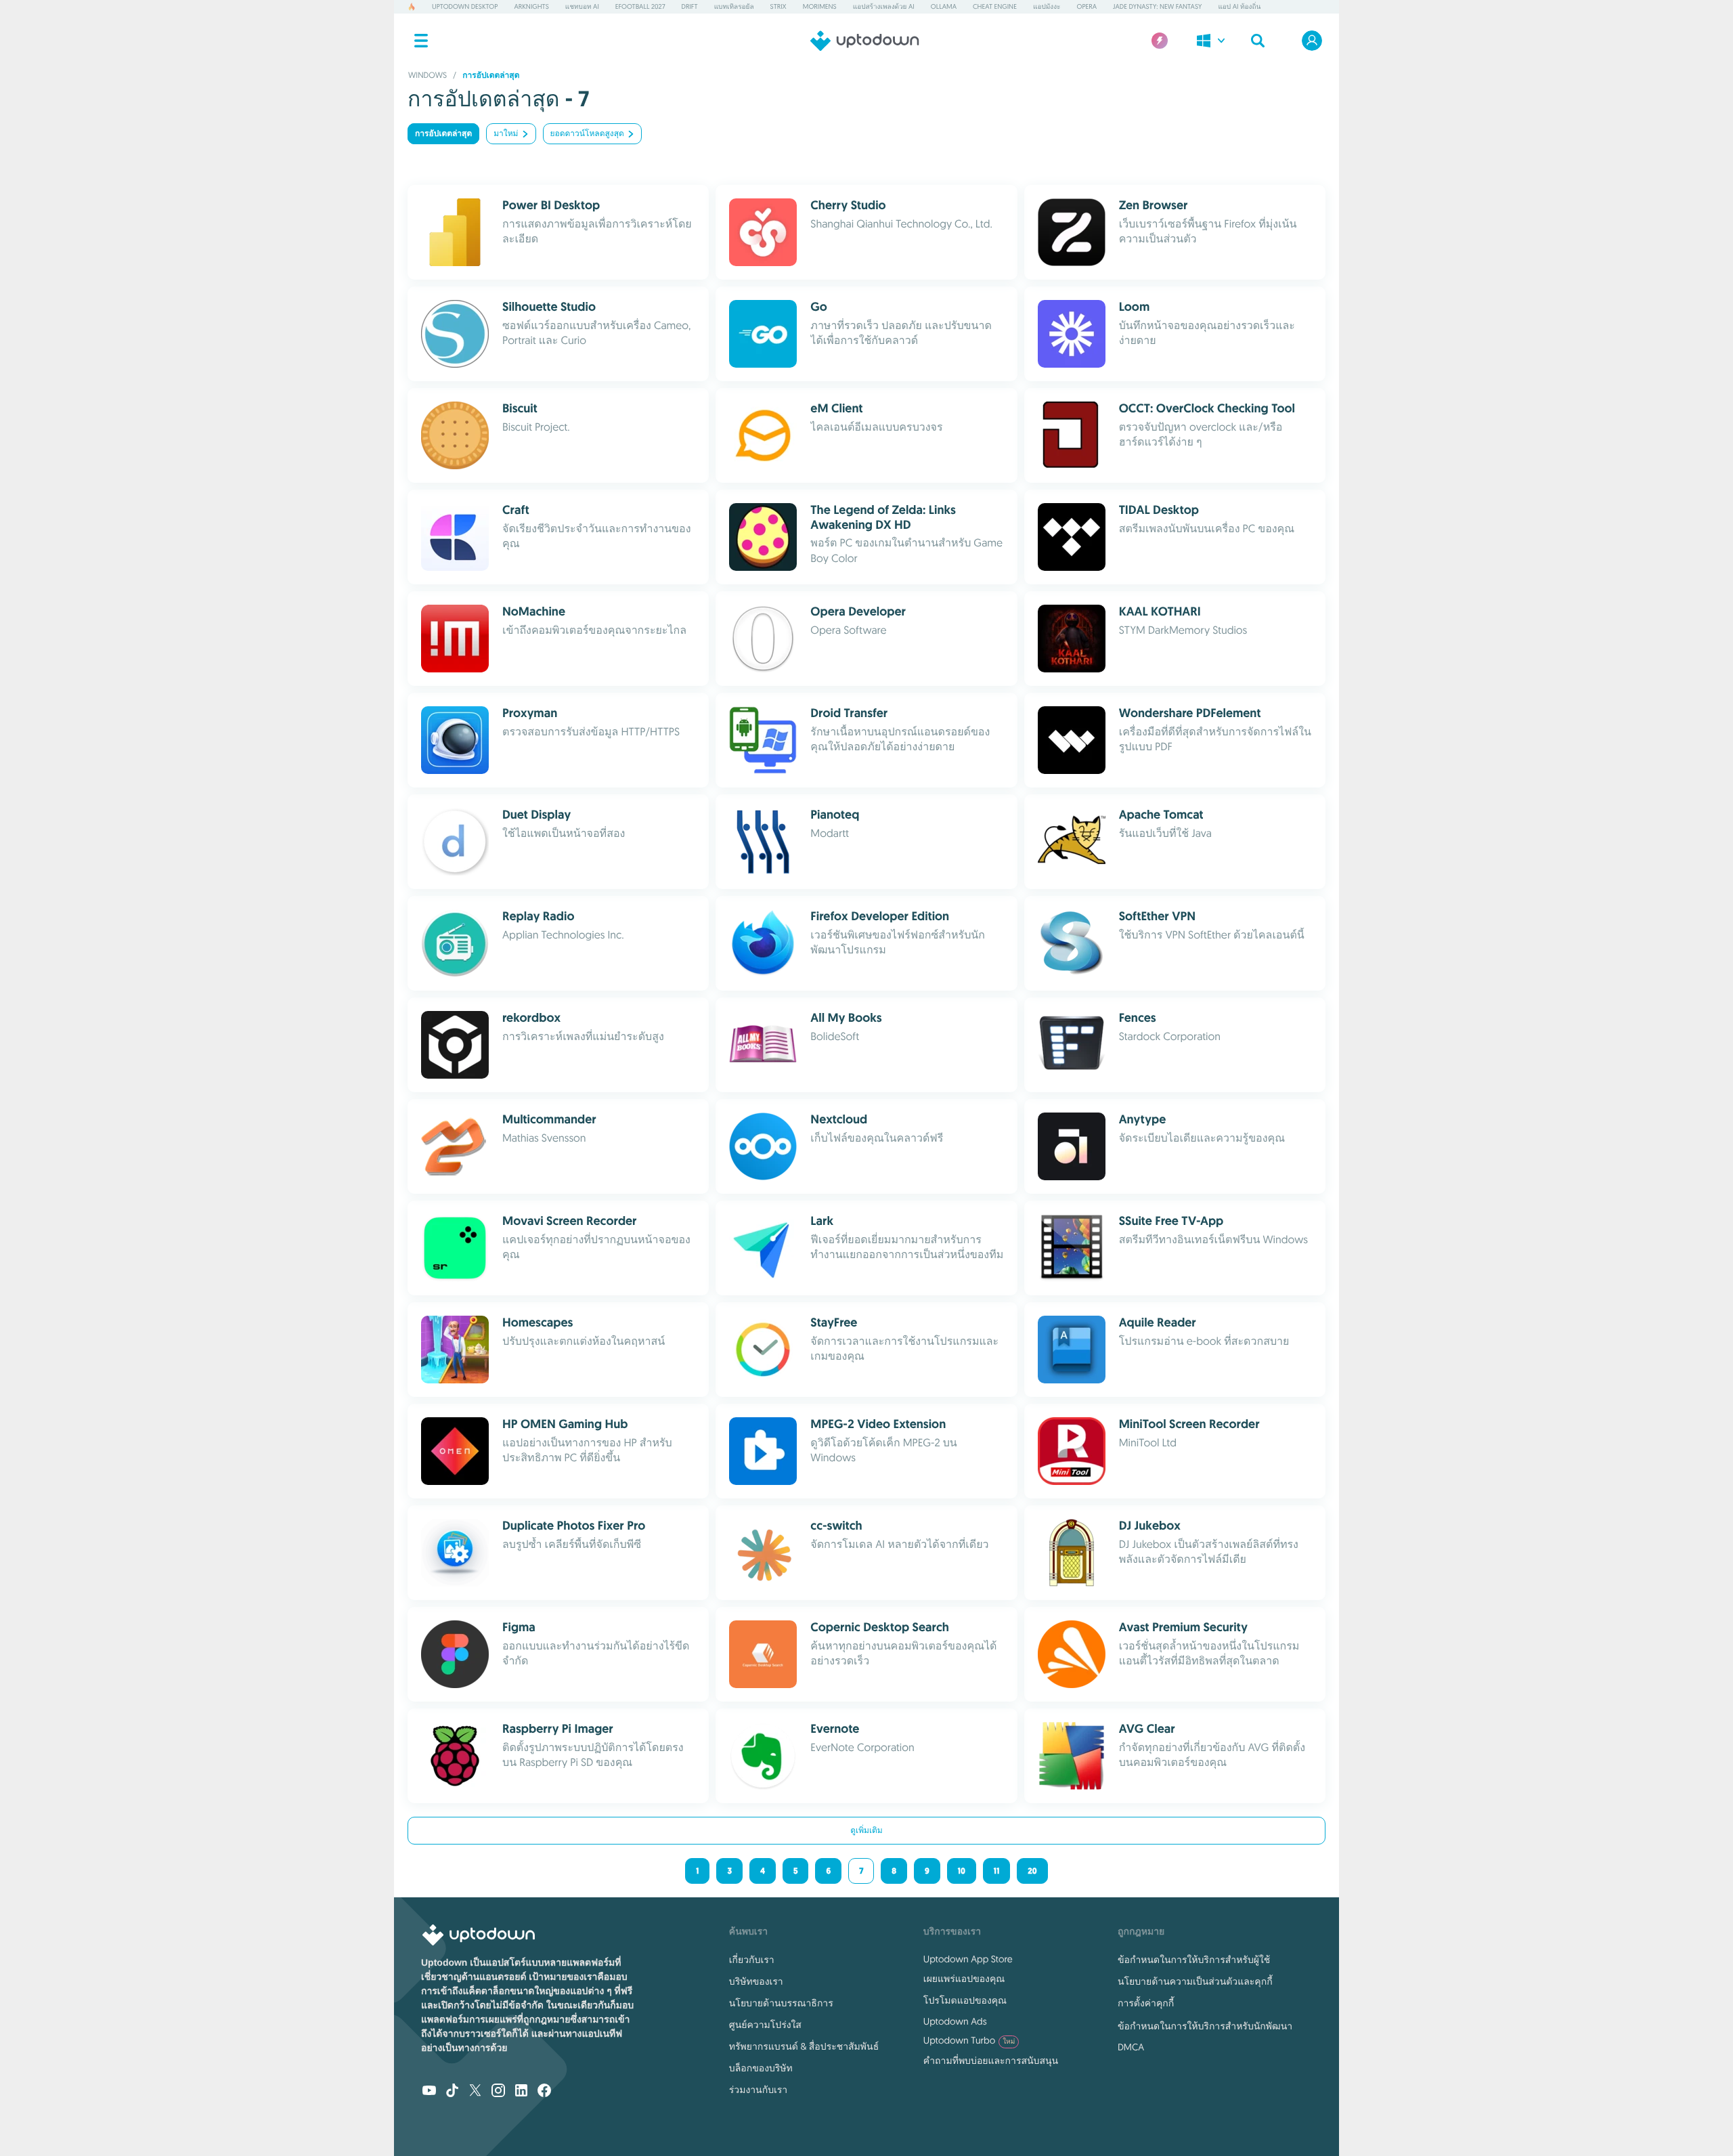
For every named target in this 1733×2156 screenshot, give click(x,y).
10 (962, 1871)
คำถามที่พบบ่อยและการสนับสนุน (991, 2061)
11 (996, 1871)
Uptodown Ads (955, 2021)
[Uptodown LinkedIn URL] (521, 2092)
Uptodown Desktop (465, 6)
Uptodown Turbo (969, 2040)
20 (1032, 1871)
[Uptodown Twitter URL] (475, 2092)
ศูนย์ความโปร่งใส (765, 2025)
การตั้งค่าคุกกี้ (1146, 2003)
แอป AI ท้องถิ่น (1239, 6)
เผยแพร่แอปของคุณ (964, 1979)
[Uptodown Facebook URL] (544, 2092)
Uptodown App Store (968, 1959)
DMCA (1131, 2047)
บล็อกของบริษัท (761, 2068)
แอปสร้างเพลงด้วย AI (884, 6)
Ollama (944, 6)
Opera (1087, 6)
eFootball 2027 (640, 6)
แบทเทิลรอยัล (734, 6)
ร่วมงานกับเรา (758, 2090)
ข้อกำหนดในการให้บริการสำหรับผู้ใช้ (1194, 1960)
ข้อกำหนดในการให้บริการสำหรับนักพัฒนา (1205, 2026)
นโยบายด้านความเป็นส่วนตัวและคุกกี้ (1195, 1981)
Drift (690, 6)
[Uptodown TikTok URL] (452, 2092)
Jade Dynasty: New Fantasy (1157, 6)
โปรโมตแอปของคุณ (965, 2000)
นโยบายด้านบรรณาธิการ (781, 2003)
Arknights (531, 6)
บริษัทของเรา (756, 1981)
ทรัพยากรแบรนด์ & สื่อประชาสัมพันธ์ (804, 2046)
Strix (778, 6)
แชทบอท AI (582, 6)
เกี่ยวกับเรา (752, 1960)
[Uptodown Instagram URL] (498, 2092)
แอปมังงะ (1047, 6)
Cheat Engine (995, 6)
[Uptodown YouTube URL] (429, 2092)
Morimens (820, 6)
